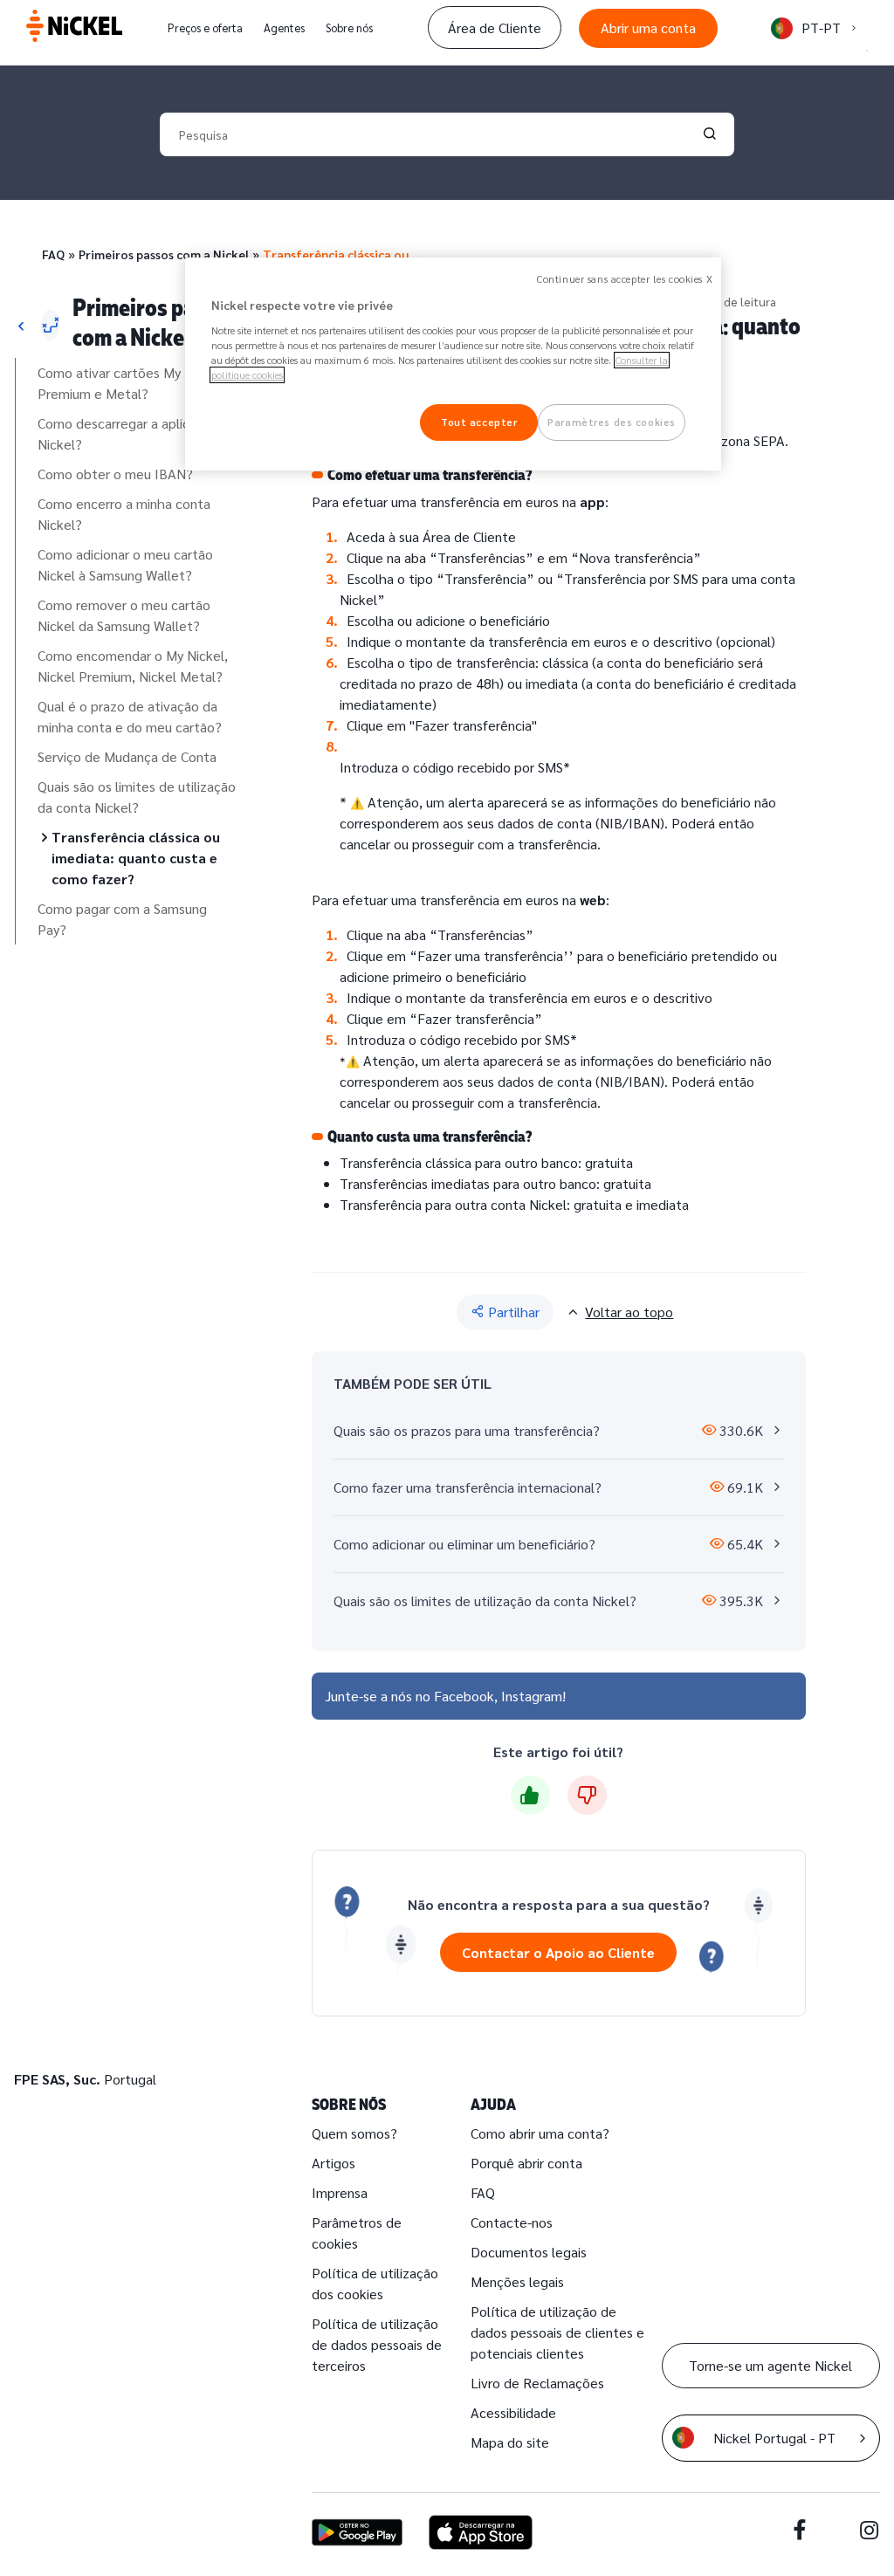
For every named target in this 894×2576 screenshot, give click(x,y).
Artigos (334, 2163)
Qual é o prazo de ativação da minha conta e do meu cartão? (130, 716)
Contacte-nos (512, 2222)
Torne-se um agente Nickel (770, 2365)
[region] (453, 364)
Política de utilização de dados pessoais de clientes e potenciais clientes (557, 2332)
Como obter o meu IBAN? (115, 474)
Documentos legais (529, 2252)
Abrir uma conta (648, 27)
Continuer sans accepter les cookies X (625, 279)
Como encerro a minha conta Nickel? (124, 514)
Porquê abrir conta (526, 2163)
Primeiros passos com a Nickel (164, 254)
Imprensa (340, 2192)
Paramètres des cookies (612, 422)
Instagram (532, 1696)
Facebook (464, 1696)
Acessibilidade (513, 2412)
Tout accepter (479, 422)
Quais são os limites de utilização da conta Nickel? (137, 797)
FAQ (53, 254)
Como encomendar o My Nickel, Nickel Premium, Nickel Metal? (133, 666)
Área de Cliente (495, 27)
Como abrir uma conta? (540, 2133)
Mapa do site (510, 2442)
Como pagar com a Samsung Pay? (122, 919)
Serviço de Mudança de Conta (127, 756)
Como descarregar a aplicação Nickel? (128, 433)
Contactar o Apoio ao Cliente (558, 1952)
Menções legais (517, 2281)
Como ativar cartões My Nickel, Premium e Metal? (131, 383)
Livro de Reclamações (537, 2383)
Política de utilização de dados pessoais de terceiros (377, 2344)
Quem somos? (354, 2133)
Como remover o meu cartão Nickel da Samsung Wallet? (124, 615)
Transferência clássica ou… (340, 254)
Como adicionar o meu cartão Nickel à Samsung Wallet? (125, 564)
